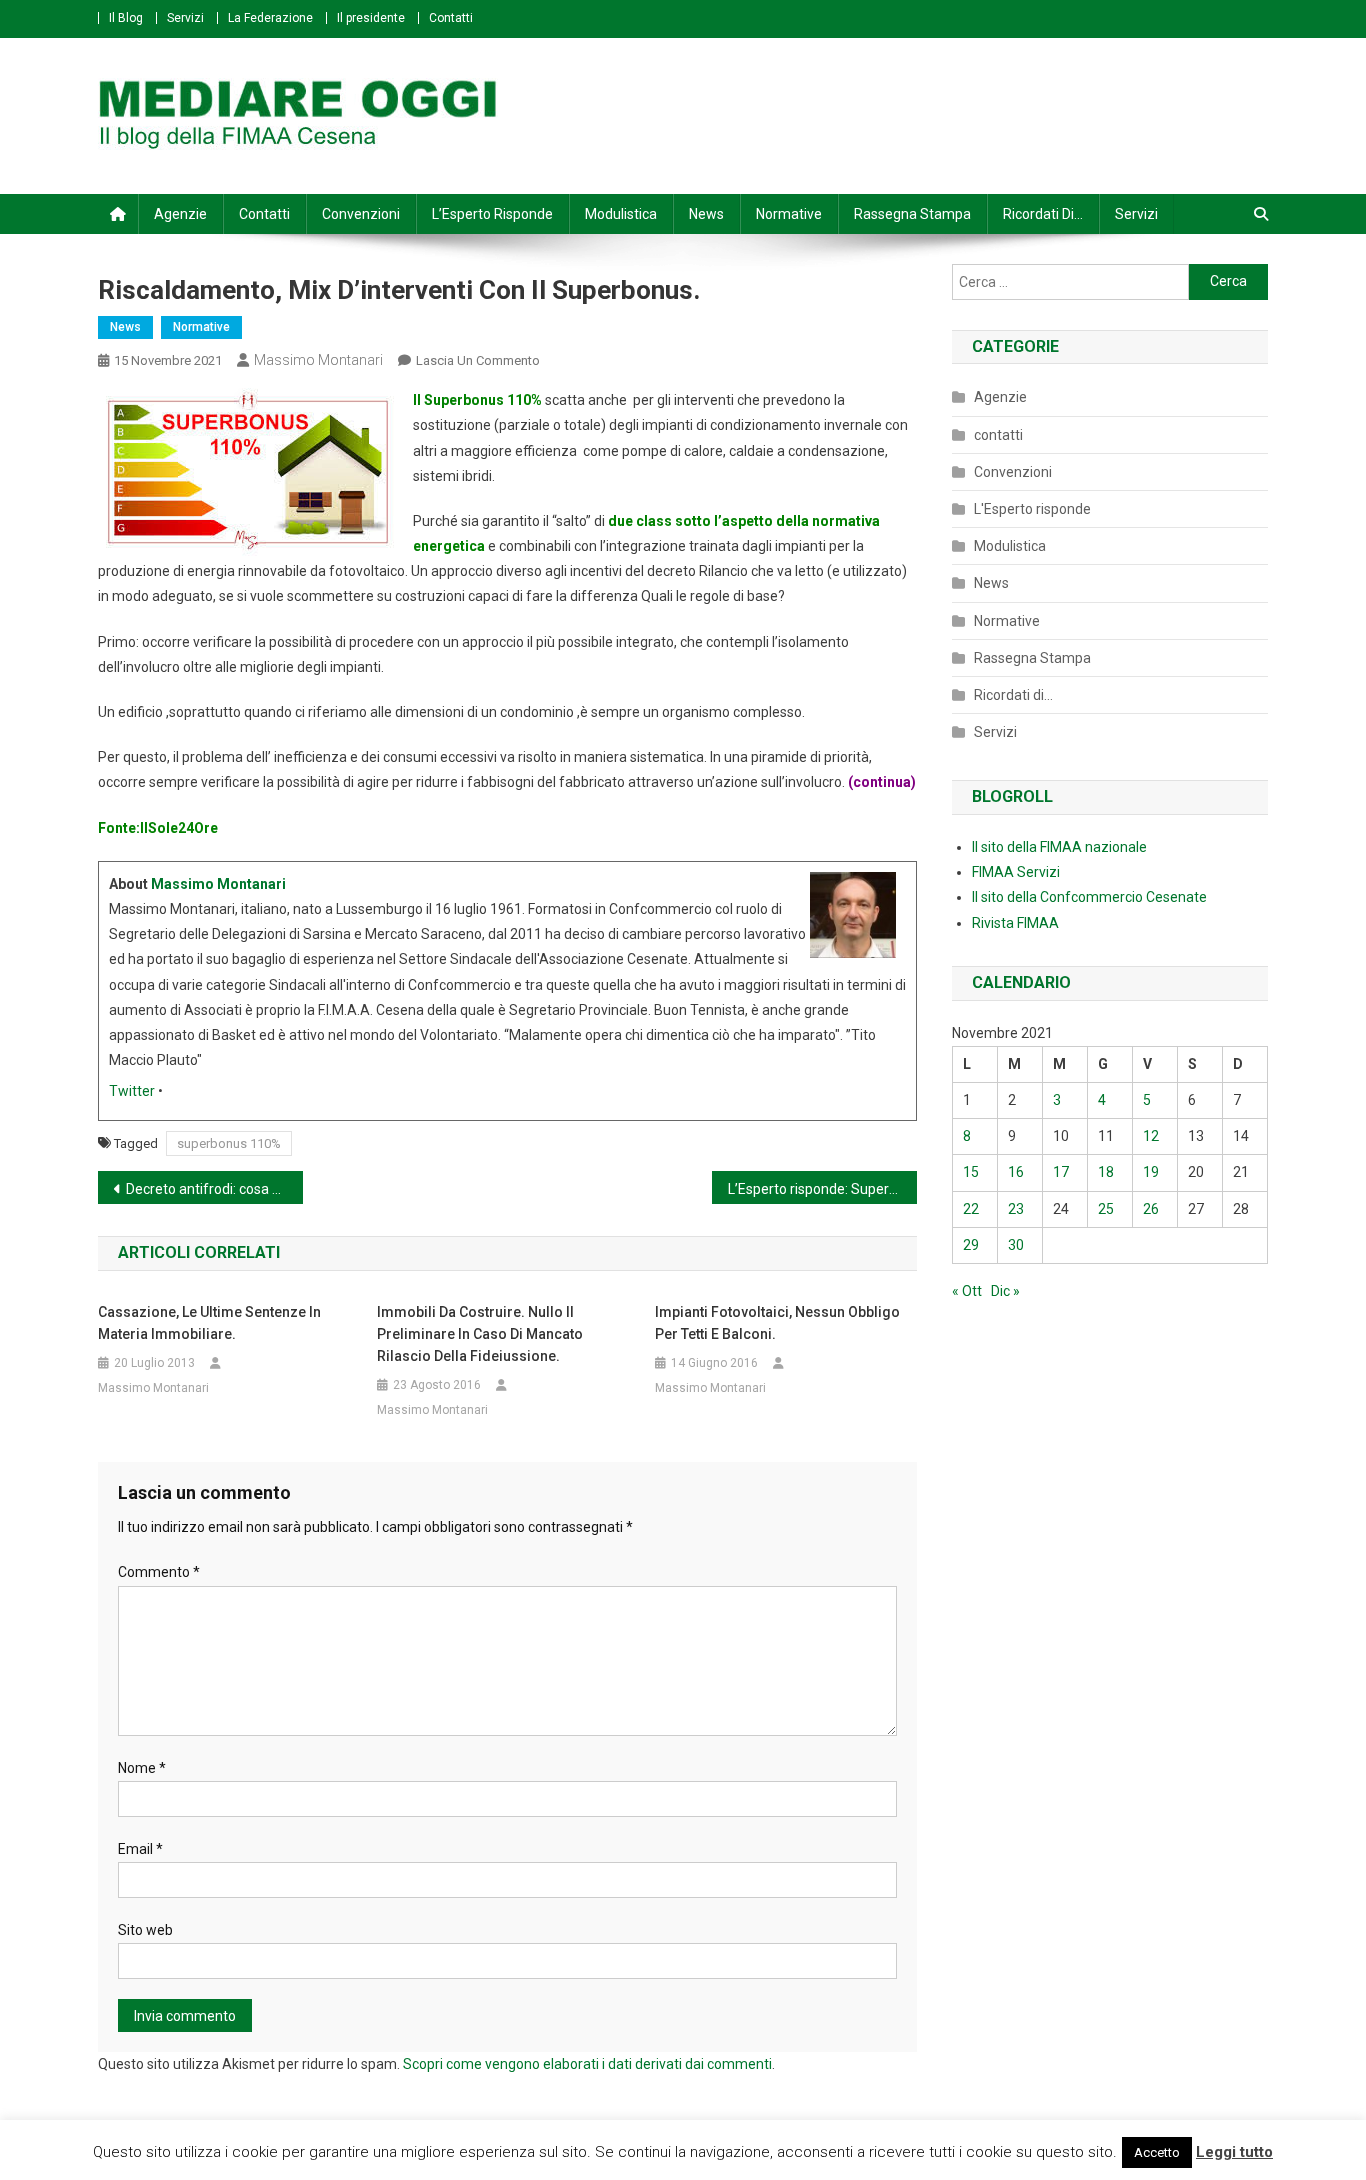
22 (971, 1209)
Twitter (132, 1091)
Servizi (185, 18)
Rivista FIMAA (1015, 923)
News (706, 214)
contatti (998, 435)
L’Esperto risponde (492, 214)
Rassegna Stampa (912, 214)
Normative (789, 214)
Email (140, 1849)
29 (971, 1245)
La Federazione (270, 18)
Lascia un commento (478, 360)
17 (1061, 1172)
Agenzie (180, 214)
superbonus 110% (229, 1143)
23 (1016, 1209)
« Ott (967, 1291)
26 (1151, 1209)
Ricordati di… (1043, 214)
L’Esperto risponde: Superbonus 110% (822, 1189)
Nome (142, 1768)
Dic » (1005, 1291)
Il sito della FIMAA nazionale (1059, 847)
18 (1106, 1172)
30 (1016, 1245)
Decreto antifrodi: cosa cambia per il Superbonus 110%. (214, 1189)
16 (1016, 1172)
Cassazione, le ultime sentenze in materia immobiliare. (209, 1323)
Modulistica (621, 214)
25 (1106, 1209)
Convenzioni (361, 214)
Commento (159, 1572)
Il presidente (371, 18)
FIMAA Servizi (1016, 872)
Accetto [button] (1157, 2152)
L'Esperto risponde (1032, 509)
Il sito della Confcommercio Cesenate (1089, 897)
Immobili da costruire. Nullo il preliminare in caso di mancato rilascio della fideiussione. (480, 1334)
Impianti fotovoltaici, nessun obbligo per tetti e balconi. (777, 1323)
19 (1151, 1172)
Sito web (145, 1930)
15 (971, 1172)
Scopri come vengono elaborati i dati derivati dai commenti (587, 2064)
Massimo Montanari (318, 360)
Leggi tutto (1234, 2152)
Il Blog (126, 18)
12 (1151, 1136)
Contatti (451, 18)
